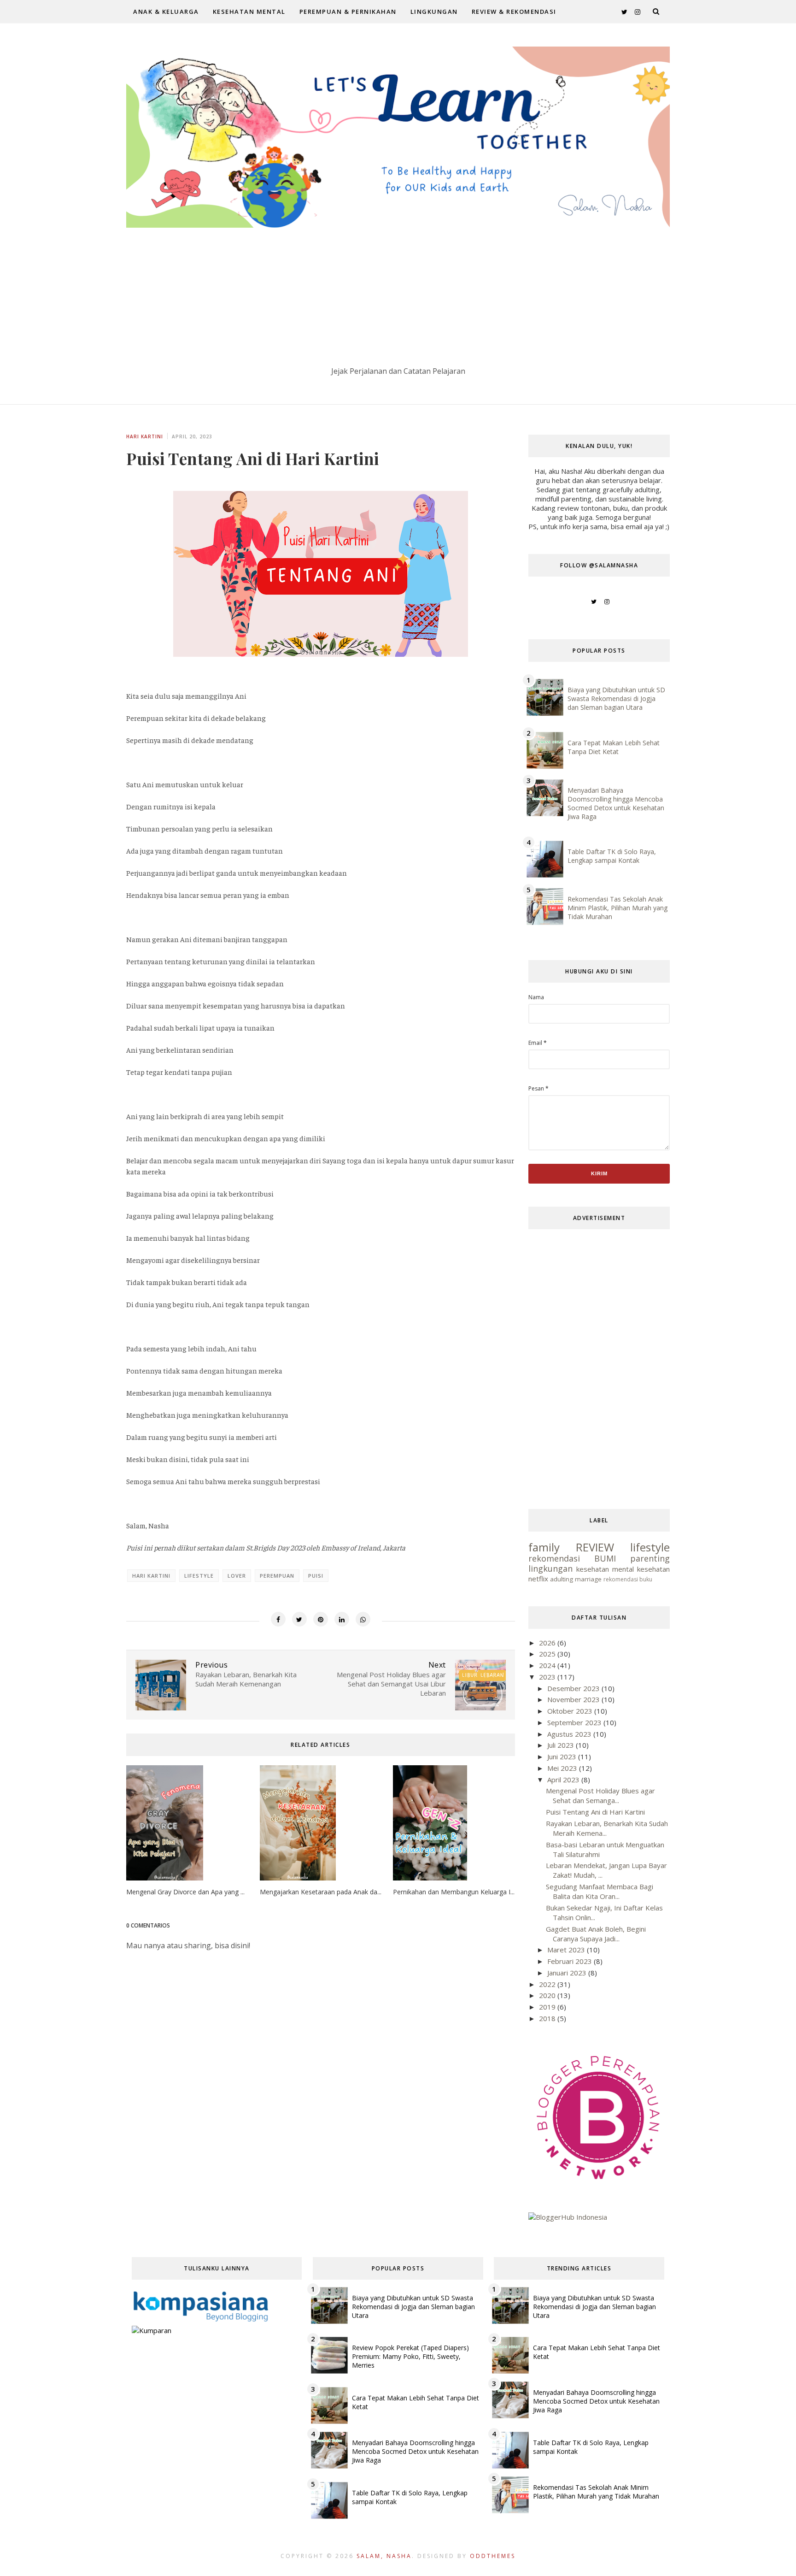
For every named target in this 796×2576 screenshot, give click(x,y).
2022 (548, 1984)
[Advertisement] (398, 297)
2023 (548, 1677)
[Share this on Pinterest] (321, 1619)
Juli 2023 (562, 1745)
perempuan (277, 1576)
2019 (548, 2007)
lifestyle (199, 1576)
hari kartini (145, 436)
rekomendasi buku (628, 1579)
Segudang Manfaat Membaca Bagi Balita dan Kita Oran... (600, 1891)
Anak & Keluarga (166, 12)
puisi (316, 1576)
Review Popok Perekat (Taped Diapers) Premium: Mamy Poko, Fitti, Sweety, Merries (410, 2356)
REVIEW (595, 1547)
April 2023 (564, 1780)
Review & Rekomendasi (514, 12)
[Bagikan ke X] (299, 1619)
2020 (548, 1995)
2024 (548, 1665)
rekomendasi (554, 1558)
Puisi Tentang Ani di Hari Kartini (595, 1812)
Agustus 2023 (570, 1734)
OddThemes (493, 2556)
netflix (538, 1579)
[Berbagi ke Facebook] (278, 1619)
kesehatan (653, 1569)
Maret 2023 (567, 1950)
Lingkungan (434, 12)
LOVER (237, 1576)
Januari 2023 (568, 1973)
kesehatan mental (605, 1569)
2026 (548, 1643)
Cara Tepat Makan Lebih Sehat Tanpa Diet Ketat (614, 747)
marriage (588, 1579)
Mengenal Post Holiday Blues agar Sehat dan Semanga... (600, 1795)
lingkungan (550, 1568)
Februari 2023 (571, 1961)
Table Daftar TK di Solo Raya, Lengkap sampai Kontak (612, 856)
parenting (650, 1558)
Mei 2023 (563, 1768)
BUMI (605, 1558)
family (544, 1547)
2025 (548, 1654)
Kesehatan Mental (249, 12)
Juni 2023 (563, 1757)
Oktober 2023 (571, 1711)
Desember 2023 (574, 1688)
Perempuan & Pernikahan (348, 12)
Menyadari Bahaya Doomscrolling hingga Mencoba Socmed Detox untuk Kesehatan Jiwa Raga (616, 803)
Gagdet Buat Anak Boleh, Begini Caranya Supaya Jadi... (596, 1934)
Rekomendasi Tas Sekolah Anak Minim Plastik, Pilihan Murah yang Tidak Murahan (617, 908)
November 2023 (574, 1699)
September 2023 (575, 1722)
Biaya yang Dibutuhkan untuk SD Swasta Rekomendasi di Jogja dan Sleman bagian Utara (616, 699)
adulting (562, 1579)
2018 (548, 2018)
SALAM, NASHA (384, 2556)
